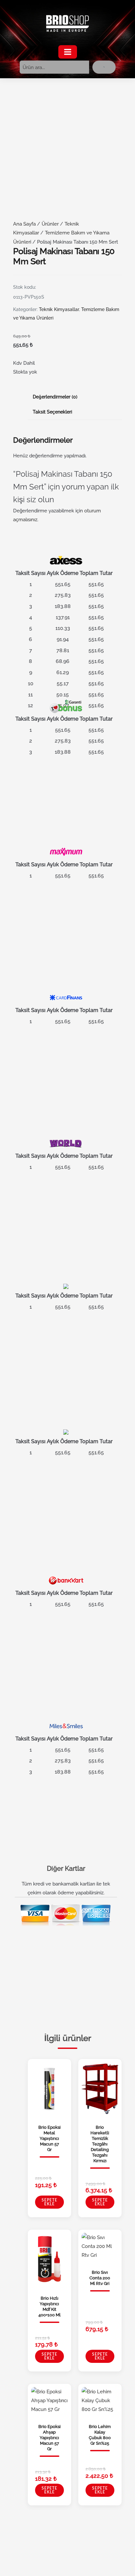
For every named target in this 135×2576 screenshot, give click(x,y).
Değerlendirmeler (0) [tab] (55, 397)
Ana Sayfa (24, 224)
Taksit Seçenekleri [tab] (52, 412)
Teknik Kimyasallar (59, 309)
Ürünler (50, 224)
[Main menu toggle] (68, 52)
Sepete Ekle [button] (49, 2202)
